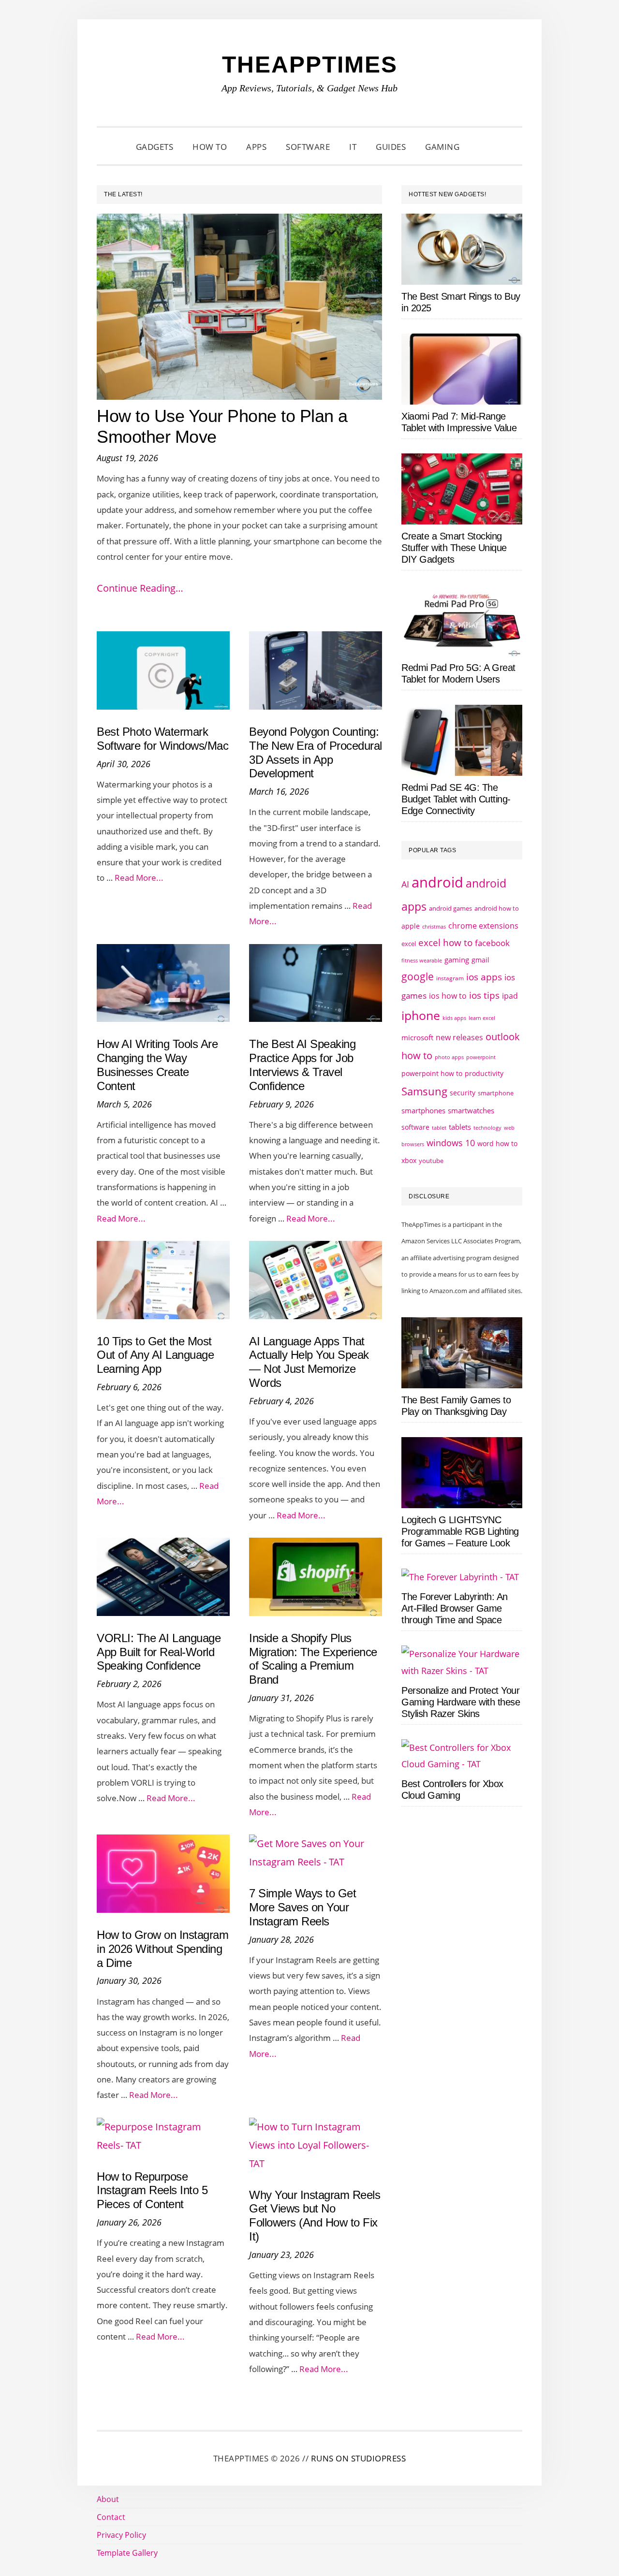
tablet (439, 1128)
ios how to (448, 996)
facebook (492, 943)
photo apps (449, 1057)
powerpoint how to (432, 1073)
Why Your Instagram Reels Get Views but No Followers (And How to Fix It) (315, 2216)
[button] (481, 147)
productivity (484, 1073)
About (108, 2499)
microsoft (417, 1038)
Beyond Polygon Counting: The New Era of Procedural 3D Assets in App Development (316, 752)
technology (487, 1128)
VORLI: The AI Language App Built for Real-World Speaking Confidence (159, 1652)
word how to (497, 1143)
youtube (431, 1161)
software (415, 1127)
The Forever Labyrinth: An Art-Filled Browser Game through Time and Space (455, 1608)
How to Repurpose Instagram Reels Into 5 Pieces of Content (152, 2190)
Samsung (424, 1091)
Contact (111, 2517)
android (437, 882)
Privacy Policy (121, 2535)
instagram (450, 978)
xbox (409, 1160)
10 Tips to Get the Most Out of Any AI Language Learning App (155, 1355)
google (418, 976)
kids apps (454, 1018)
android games (450, 908)
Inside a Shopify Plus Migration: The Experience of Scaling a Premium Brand (313, 1659)
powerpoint (481, 1057)
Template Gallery (127, 2553)
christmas (434, 926)
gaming (457, 960)
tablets (460, 1127)
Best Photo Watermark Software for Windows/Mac (162, 739)
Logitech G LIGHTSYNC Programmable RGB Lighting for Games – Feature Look (460, 1531)
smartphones (423, 1110)
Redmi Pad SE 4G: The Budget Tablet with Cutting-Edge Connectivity (456, 799)
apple (411, 926)
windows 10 (451, 1143)
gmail (480, 960)
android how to (497, 908)
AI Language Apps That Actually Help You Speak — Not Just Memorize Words (309, 1362)
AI (405, 884)
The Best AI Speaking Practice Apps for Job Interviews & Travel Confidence (302, 1065)
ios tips (484, 995)
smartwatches (471, 1110)
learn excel (482, 1018)
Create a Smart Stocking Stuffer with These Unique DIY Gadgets (454, 548)
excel (409, 944)
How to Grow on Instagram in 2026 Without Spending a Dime (162, 1949)
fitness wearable (422, 960)
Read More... (139, 878)
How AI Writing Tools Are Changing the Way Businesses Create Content (157, 1065)
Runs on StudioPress (359, 2458)
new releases (459, 1037)
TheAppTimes (310, 65)
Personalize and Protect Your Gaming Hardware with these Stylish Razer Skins (461, 1702)
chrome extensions (483, 926)
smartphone (496, 1093)
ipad (510, 996)
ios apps (484, 977)
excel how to (445, 942)
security (463, 1093)
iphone (421, 1015)
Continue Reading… (140, 588)
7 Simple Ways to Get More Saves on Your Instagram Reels (302, 1907)
